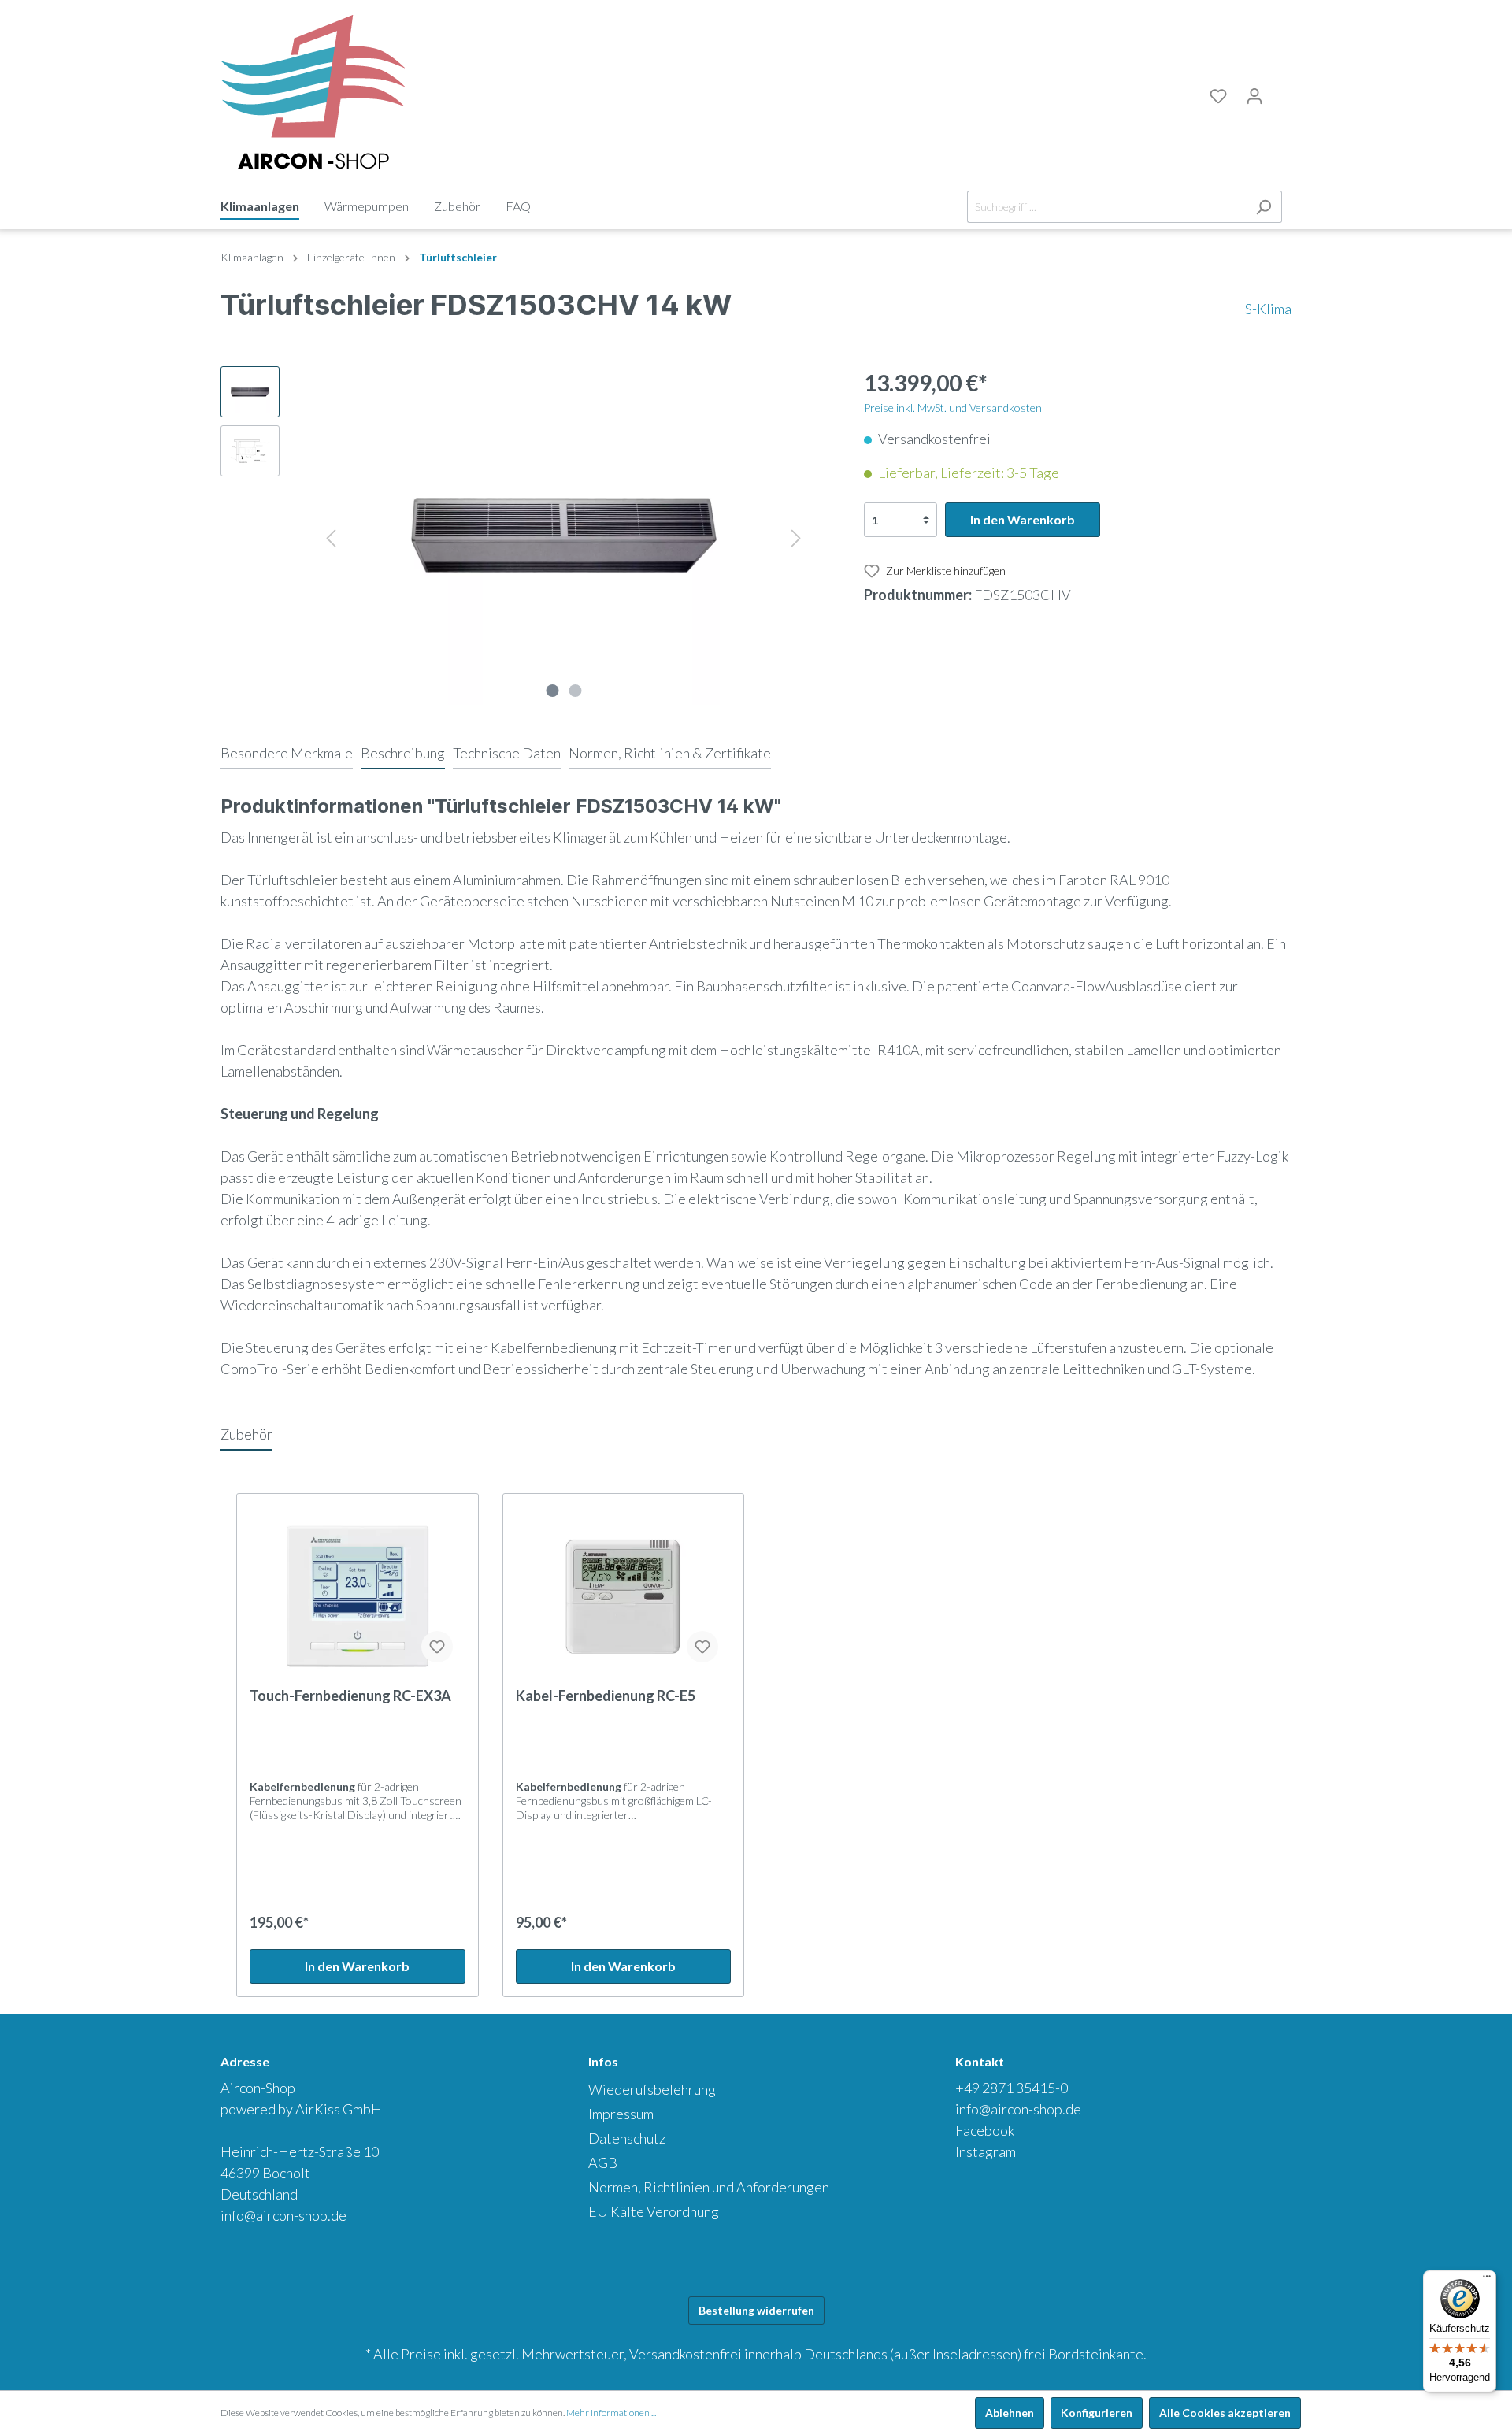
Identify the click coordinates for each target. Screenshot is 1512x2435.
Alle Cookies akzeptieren (1225, 2413)
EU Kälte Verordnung (654, 2211)
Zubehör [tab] (246, 1434)
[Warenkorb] (1282, 94)
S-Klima (1268, 309)
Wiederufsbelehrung (652, 2089)
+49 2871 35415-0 (1012, 2088)
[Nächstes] (796, 536)
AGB (603, 2163)
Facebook (985, 2130)
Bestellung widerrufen (756, 2310)
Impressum (621, 2114)
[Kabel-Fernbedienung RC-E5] (624, 1596)
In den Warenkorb (1023, 519)
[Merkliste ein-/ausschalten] (437, 1647)
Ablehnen (1010, 2413)
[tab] (287, 753)
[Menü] (1487, 2280)
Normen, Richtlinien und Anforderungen (709, 2187)
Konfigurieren (1097, 2413)
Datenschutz (627, 2138)
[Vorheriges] (331, 536)
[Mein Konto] (1254, 96)
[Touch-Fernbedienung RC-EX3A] (358, 1596)
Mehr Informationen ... (611, 2413)
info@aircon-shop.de (283, 2215)
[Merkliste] (1218, 96)
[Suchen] (1264, 207)
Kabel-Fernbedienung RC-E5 (606, 1696)
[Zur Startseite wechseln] (313, 93)
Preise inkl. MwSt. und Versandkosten (953, 408)
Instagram (986, 2151)
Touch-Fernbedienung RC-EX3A (350, 1696)
